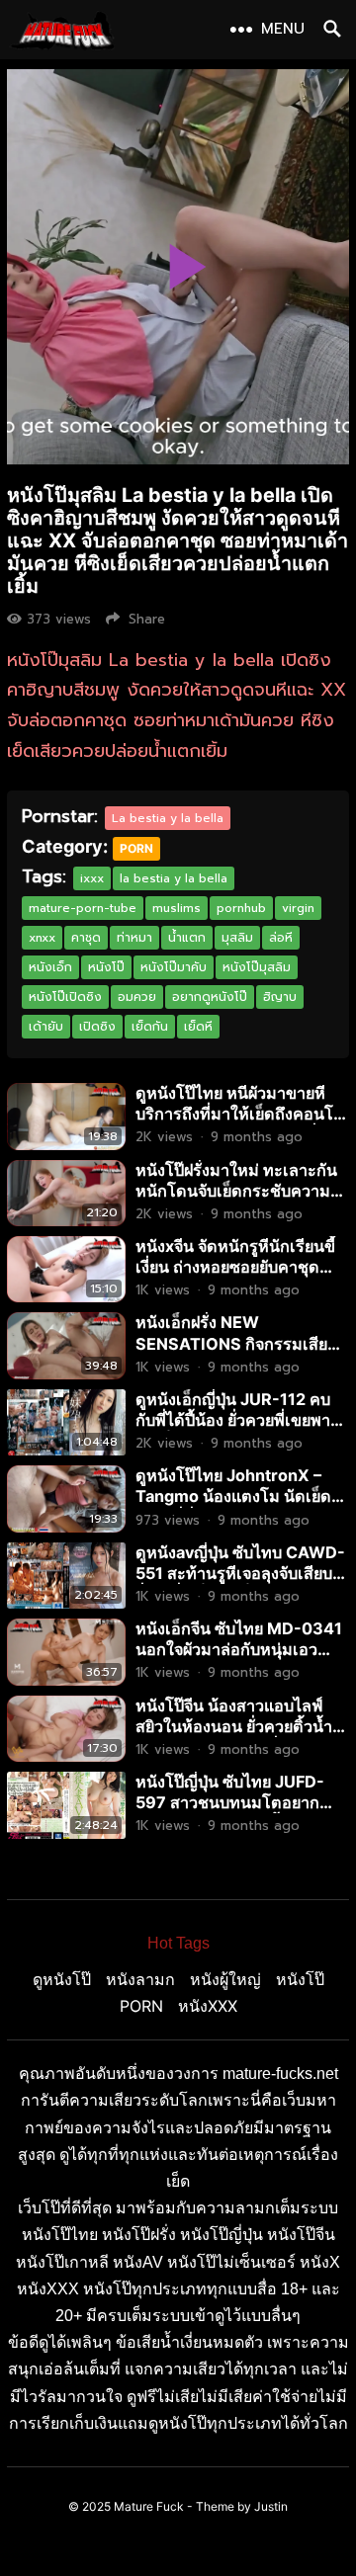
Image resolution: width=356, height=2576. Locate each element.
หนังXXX (208, 2006)
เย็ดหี (198, 1027)
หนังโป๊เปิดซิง (65, 997)
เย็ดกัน (150, 1027)
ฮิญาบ (280, 997)
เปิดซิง (97, 1027)
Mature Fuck (149, 2506)
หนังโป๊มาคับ (174, 967)
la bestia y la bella (174, 878)
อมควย (137, 997)
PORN (136, 848)
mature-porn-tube (83, 908)
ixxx (92, 878)
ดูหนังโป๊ (62, 1979)
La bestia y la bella (168, 818)
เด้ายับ (46, 1027)
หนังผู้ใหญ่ (225, 1979)
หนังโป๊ (106, 967)
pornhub (241, 908)
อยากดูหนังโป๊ (210, 997)
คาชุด (86, 938)
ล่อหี (281, 938)
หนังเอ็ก (50, 967)
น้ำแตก (187, 938)
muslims (177, 908)
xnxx (42, 938)
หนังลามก (140, 1979)
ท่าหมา (134, 938)
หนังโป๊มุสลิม (257, 967)
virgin (298, 908)
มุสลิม (237, 938)
